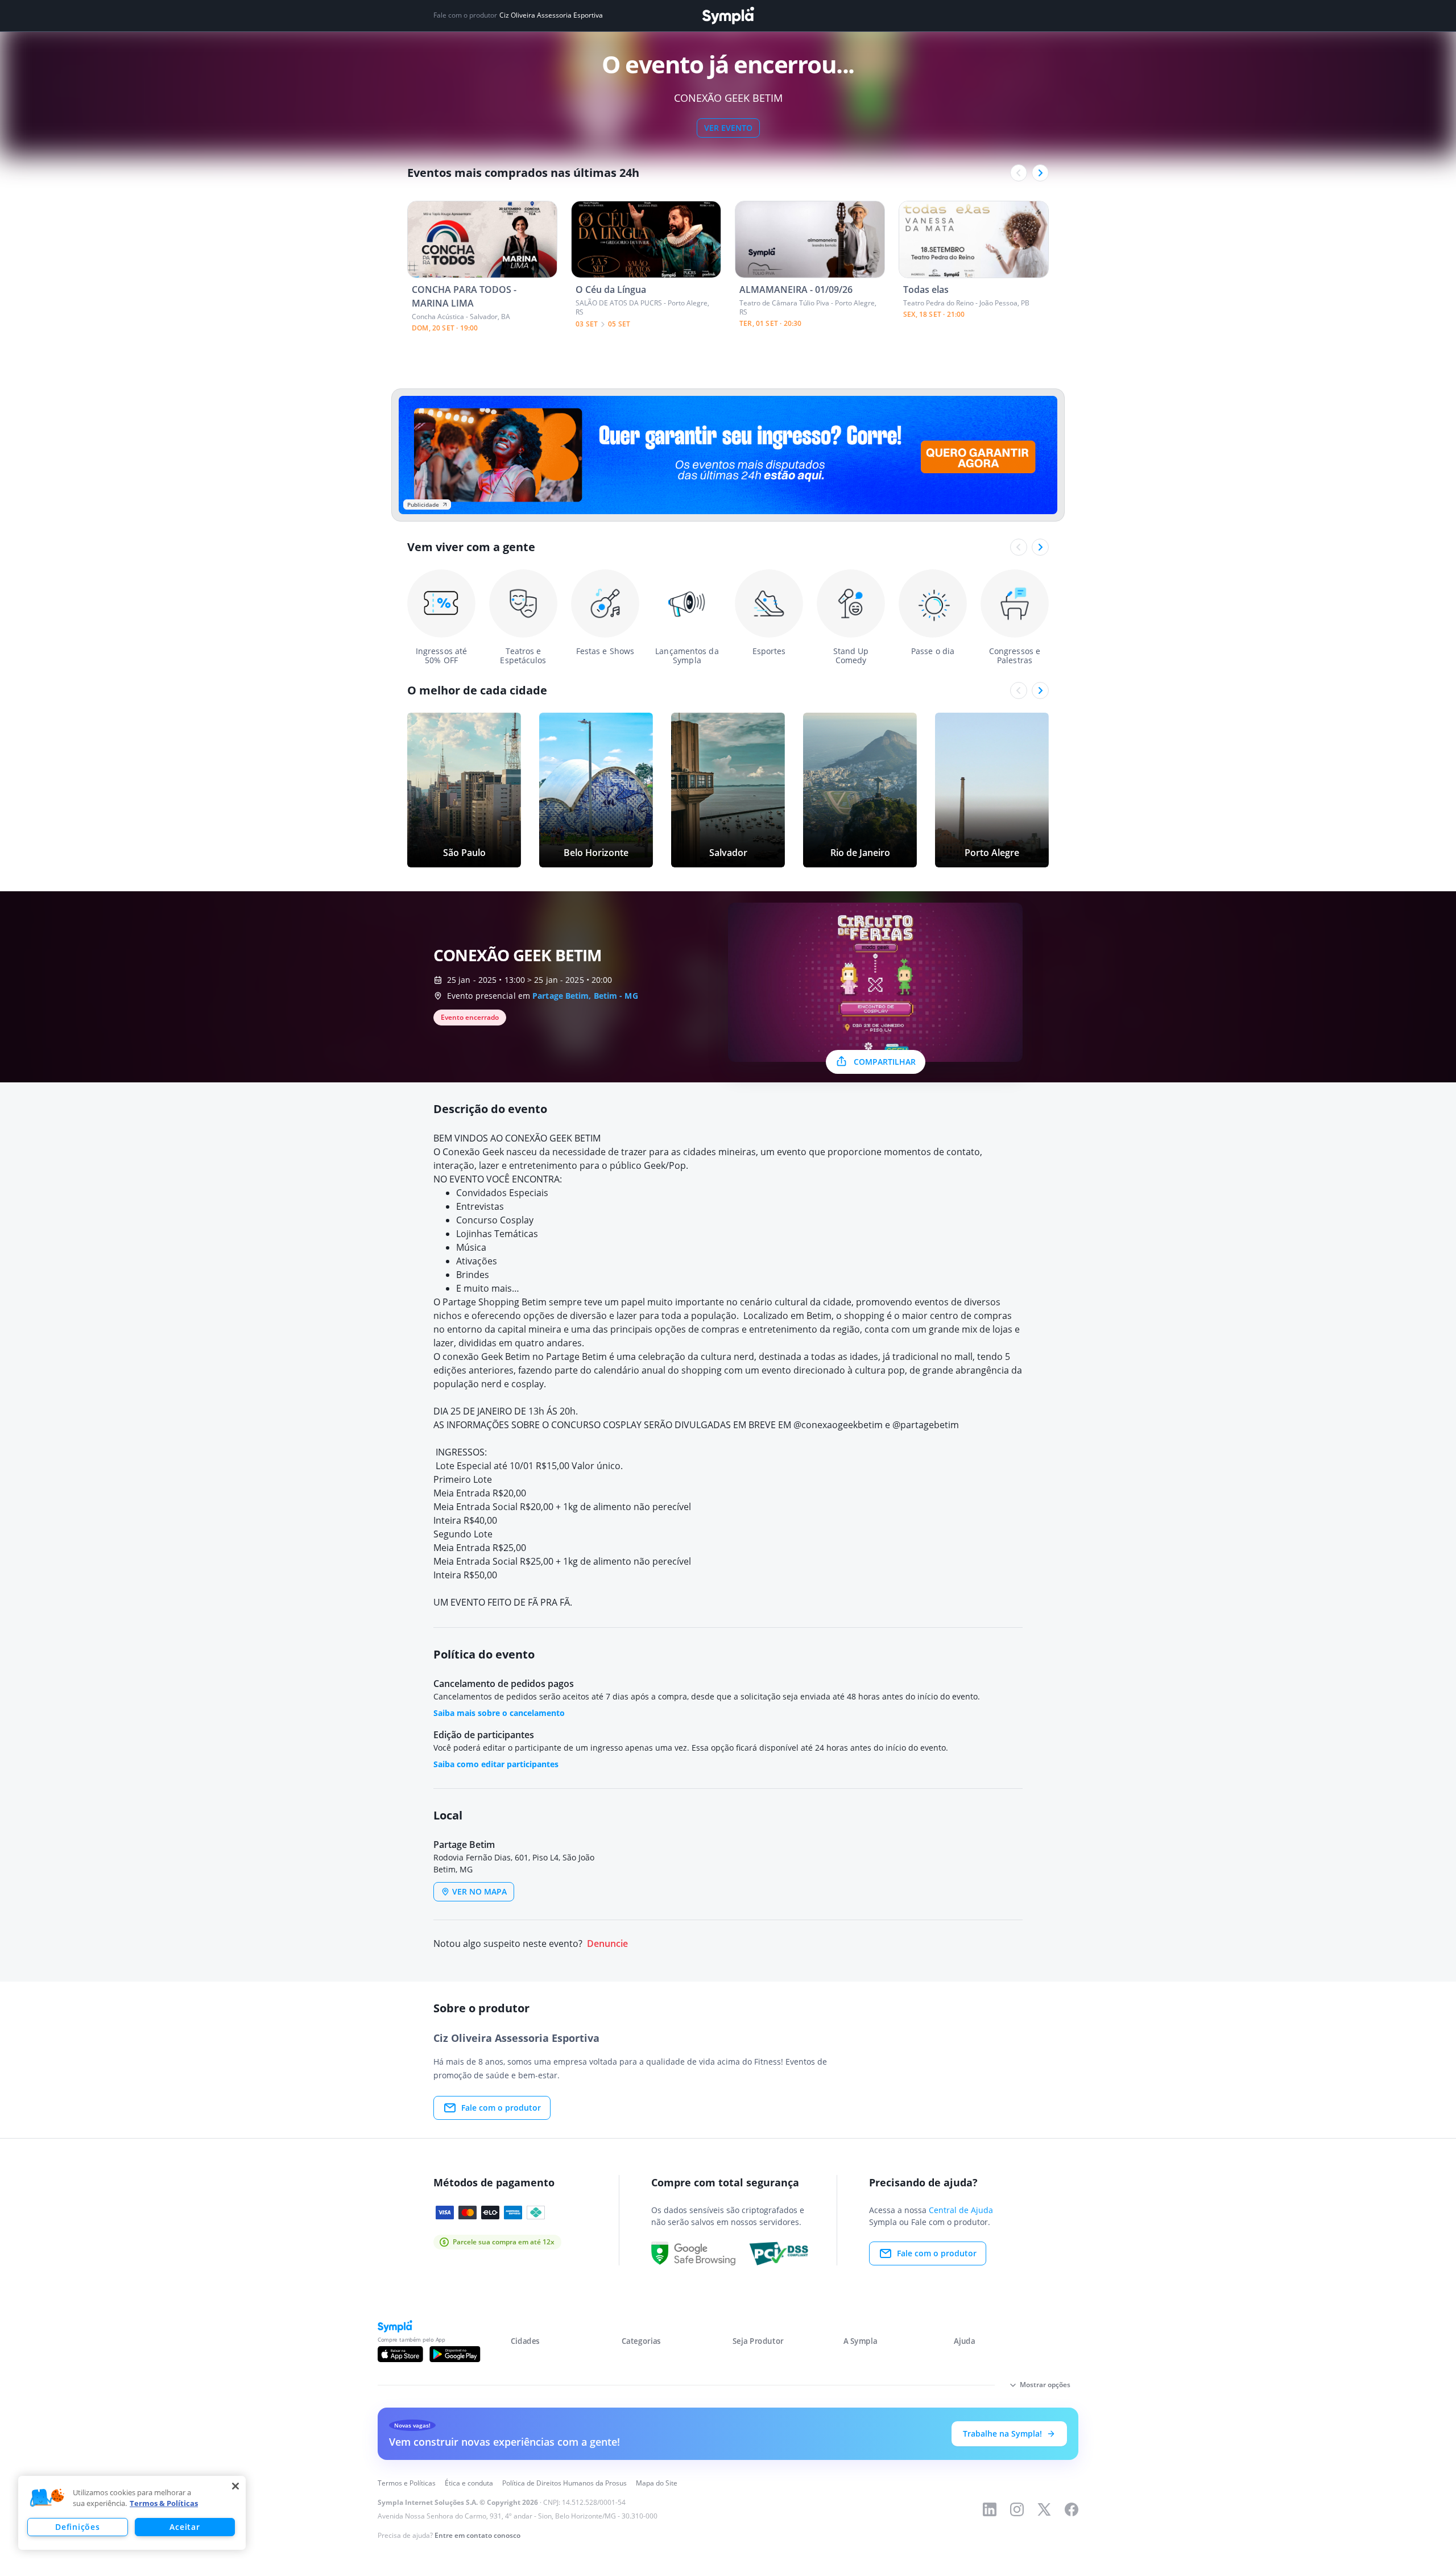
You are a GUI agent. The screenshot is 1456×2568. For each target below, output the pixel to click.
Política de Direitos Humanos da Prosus (564, 2483)
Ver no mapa (479, 1891)
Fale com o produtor (501, 2108)
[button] (47, 2498)
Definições (77, 2527)
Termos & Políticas (164, 2503)
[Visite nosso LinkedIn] (990, 2509)
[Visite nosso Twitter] (1044, 2509)
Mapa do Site (657, 2483)
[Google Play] (455, 2354)
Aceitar (185, 2527)
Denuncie (607, 1944)
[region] (132, 2513)
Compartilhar (885, 1062)
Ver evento (728, 128)
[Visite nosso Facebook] (1072, 2509)
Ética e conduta (469, 2483)
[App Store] (400, 2354)
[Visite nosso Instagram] (1017, 2509)
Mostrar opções (1045, 2385)
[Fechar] (235, 2486)
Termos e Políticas (407, 2483)
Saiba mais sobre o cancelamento (499, 1713)
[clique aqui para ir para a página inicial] (728, 16)
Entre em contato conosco (477, 2535)
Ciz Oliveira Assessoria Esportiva (551, 15)
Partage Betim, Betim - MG (585, 996)
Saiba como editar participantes (496, 1764)
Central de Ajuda (961, 2210)
